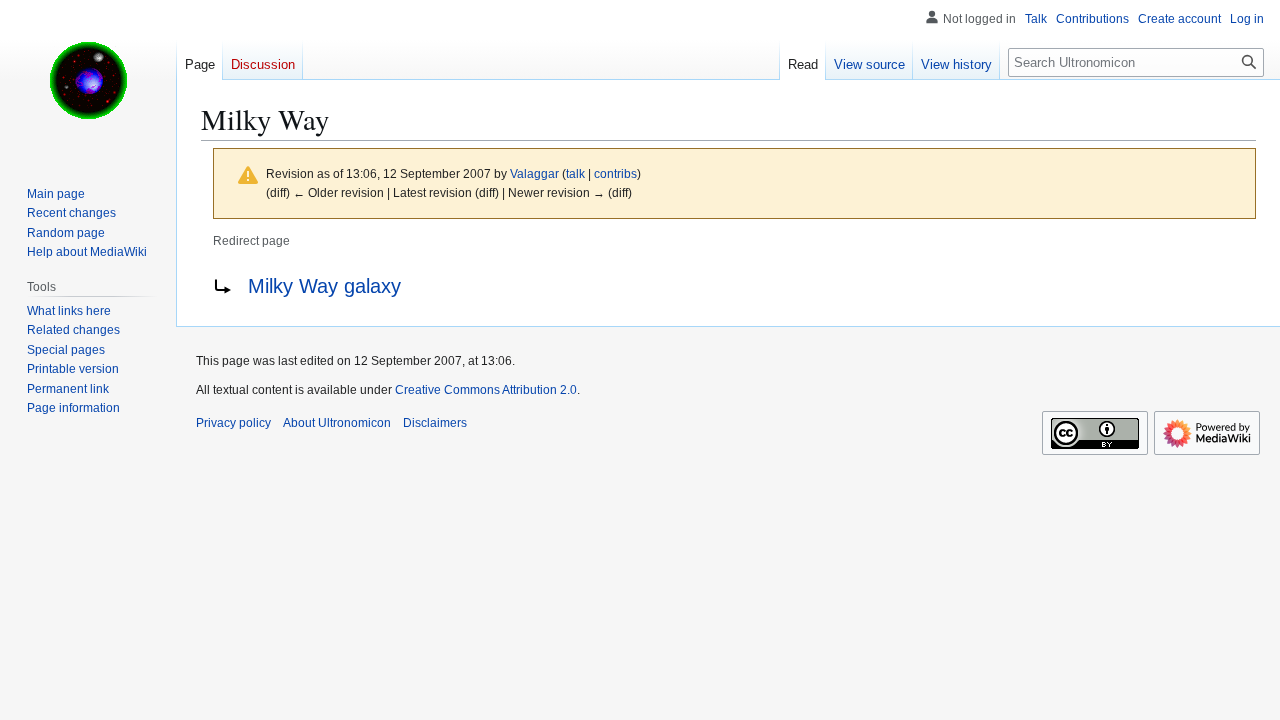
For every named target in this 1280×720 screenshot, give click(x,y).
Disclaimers (435, 423)
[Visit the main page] (88, 80)
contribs (615, 173)
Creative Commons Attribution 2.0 (486, 390)
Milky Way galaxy (324, 286)
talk (575, 173)
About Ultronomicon (337, 423)
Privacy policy (233, 423)
